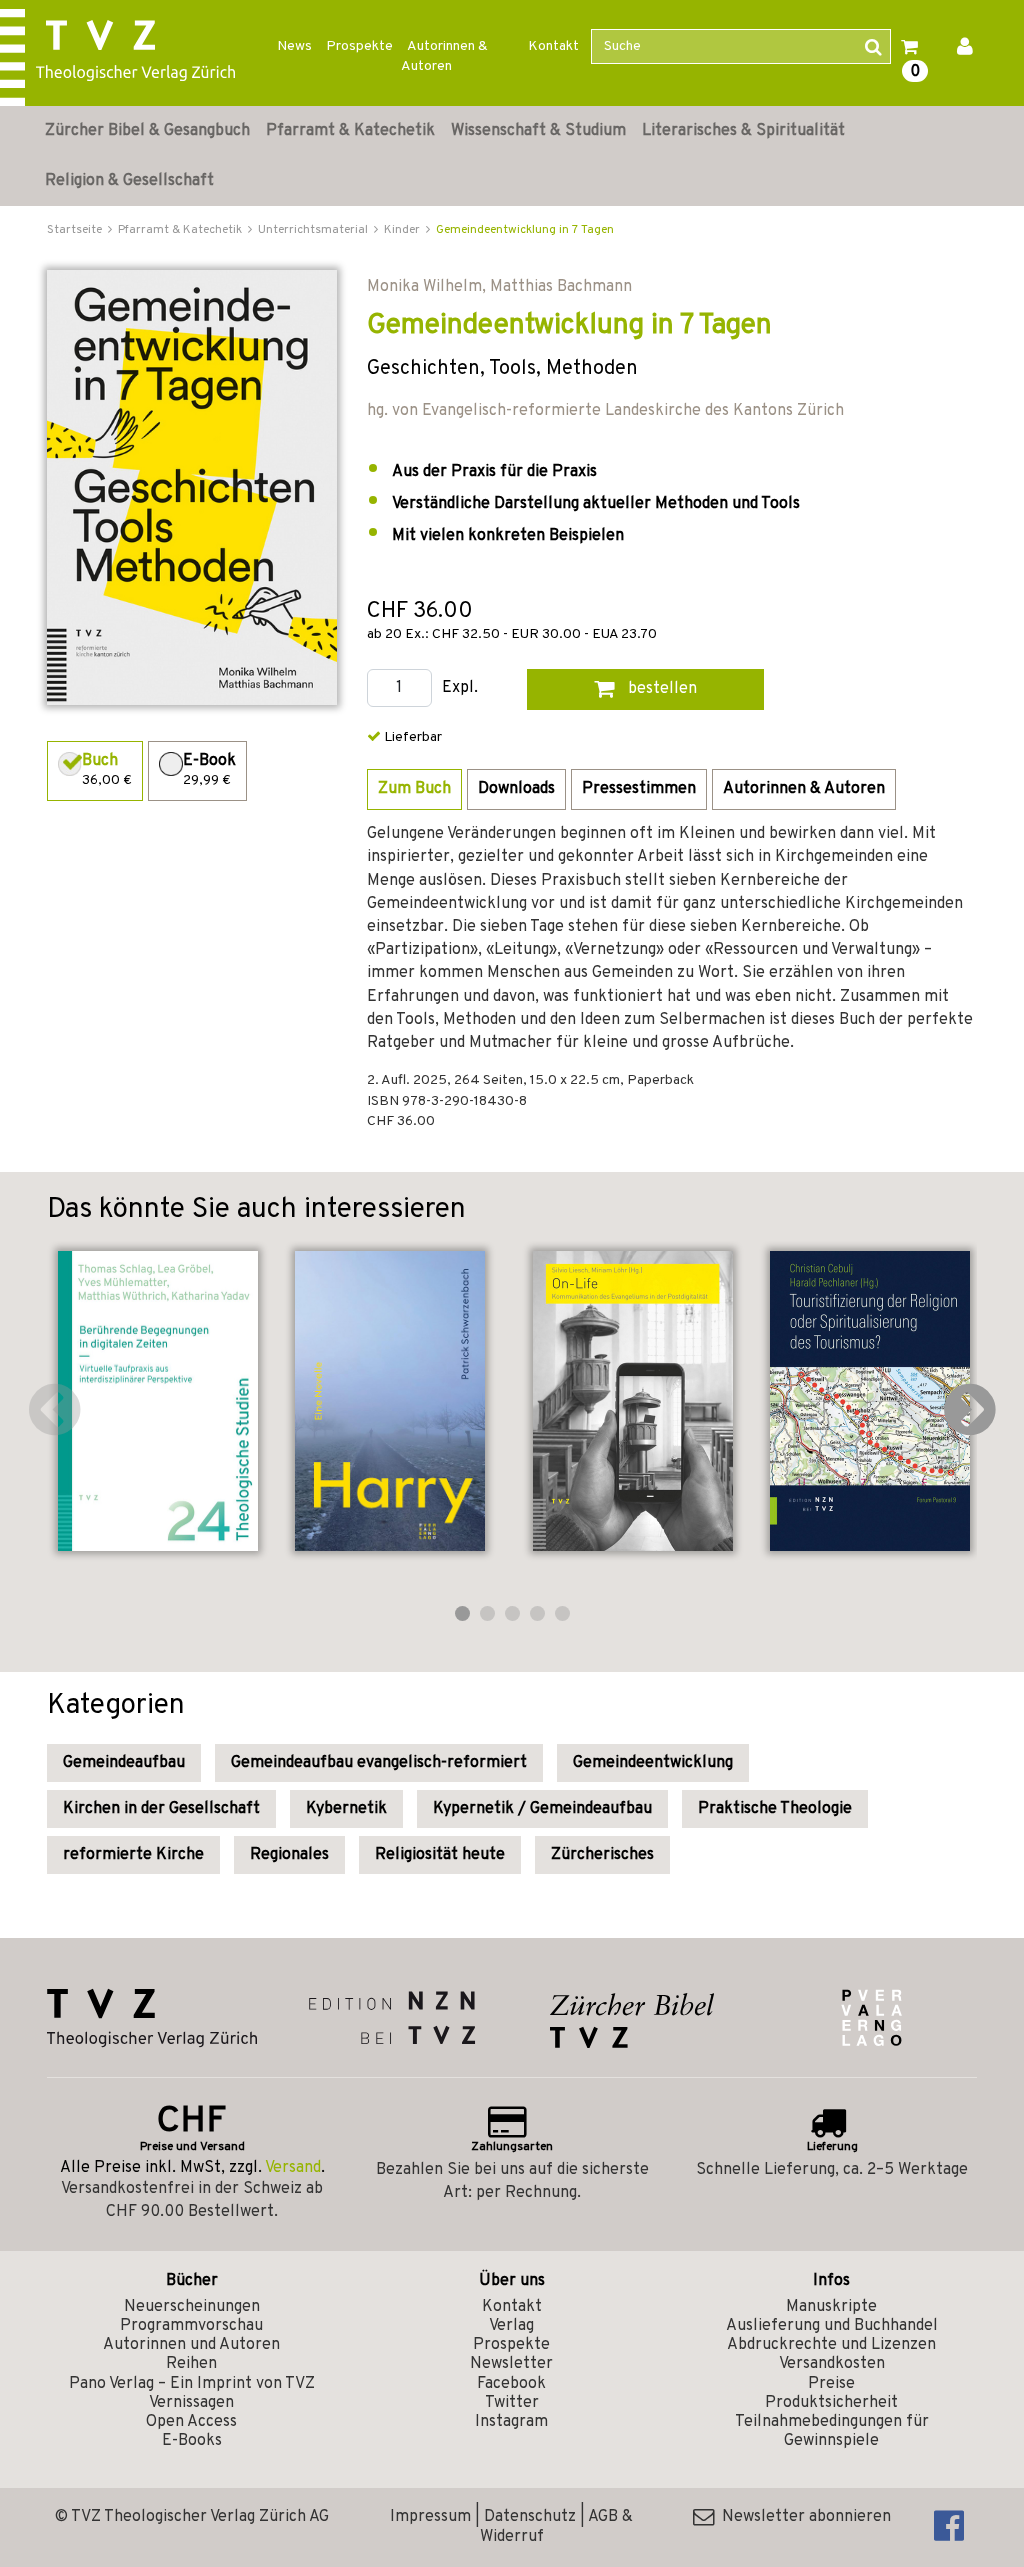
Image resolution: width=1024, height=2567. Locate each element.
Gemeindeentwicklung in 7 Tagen (525, 230)
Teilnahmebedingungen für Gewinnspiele (832, 2431)
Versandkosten (832, 2364)
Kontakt (553, 46)
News (294, 46)
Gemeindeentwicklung (653, 1763)
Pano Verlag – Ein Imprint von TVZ (192, 2384)
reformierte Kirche (133, 1855)
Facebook (511, 2384)
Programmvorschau (191, 2326)
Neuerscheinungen (192, 2307)
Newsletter (511, 2364)
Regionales (289, 1855)
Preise (831, 2384)
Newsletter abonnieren (802, 2517)
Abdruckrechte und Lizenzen (831, 2345)
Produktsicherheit (831, 2403)
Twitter (512, 2403)
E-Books (192, 2441)
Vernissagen (191, 2403)
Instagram (511, 2422)
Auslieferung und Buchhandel (832, 2326)
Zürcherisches (602, 1855)
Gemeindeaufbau (124, 1763)
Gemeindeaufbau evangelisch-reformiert (379, 1763)
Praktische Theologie (775, 1809)
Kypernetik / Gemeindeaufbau (542, 1809)
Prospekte (359, 46)
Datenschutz (530, 2517)
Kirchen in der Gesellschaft (161, 1809)
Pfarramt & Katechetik (350, 131)
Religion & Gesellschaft (129, 181)
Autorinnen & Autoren (444, 56)
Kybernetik (346, 1809)
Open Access (191, 2422)
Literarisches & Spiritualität (743, 131)
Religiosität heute (440, 1855)
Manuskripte (831, 2307)
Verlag (511, 2326)
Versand (293, 2168)
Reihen (191, 2364)
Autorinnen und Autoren (191, 2345)
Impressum (430, 2517)
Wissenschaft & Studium (538, 131)
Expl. (460, 688)
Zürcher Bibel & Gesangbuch (147, 131)
